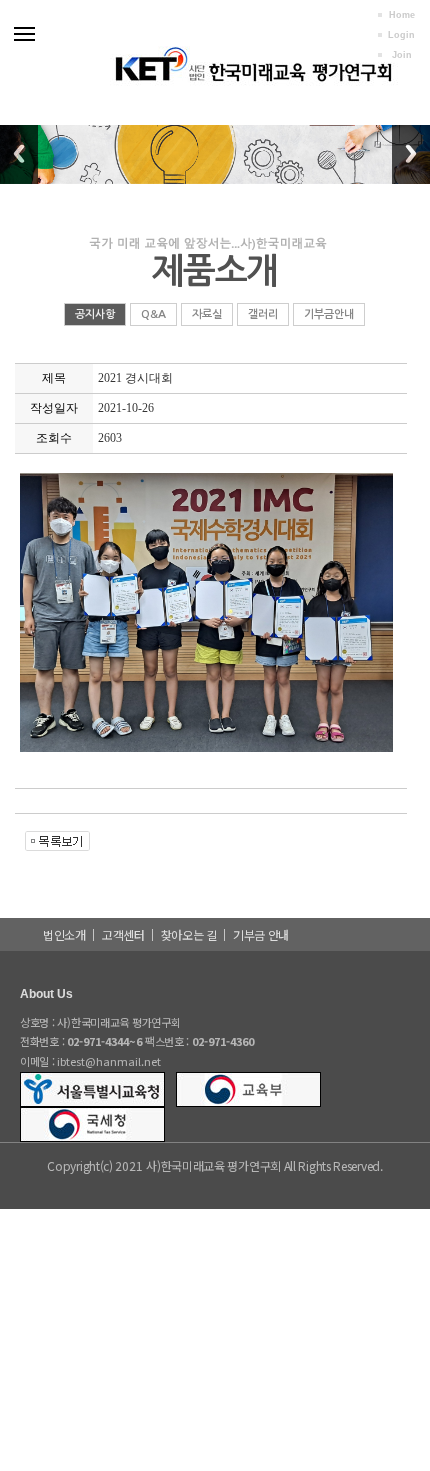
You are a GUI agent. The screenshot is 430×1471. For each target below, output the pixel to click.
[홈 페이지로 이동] (251, 59)
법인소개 (64, 934)
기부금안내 (329, 314)
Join (402, 55)
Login (401, 35)
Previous (19, 153)
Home (402, 15)
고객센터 (123, 934)
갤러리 (263, 314)
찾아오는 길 (189, 934)
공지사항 (95, 314)
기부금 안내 (261, 934)
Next (411, 153)
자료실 (207, 314)
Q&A (153, 314)
